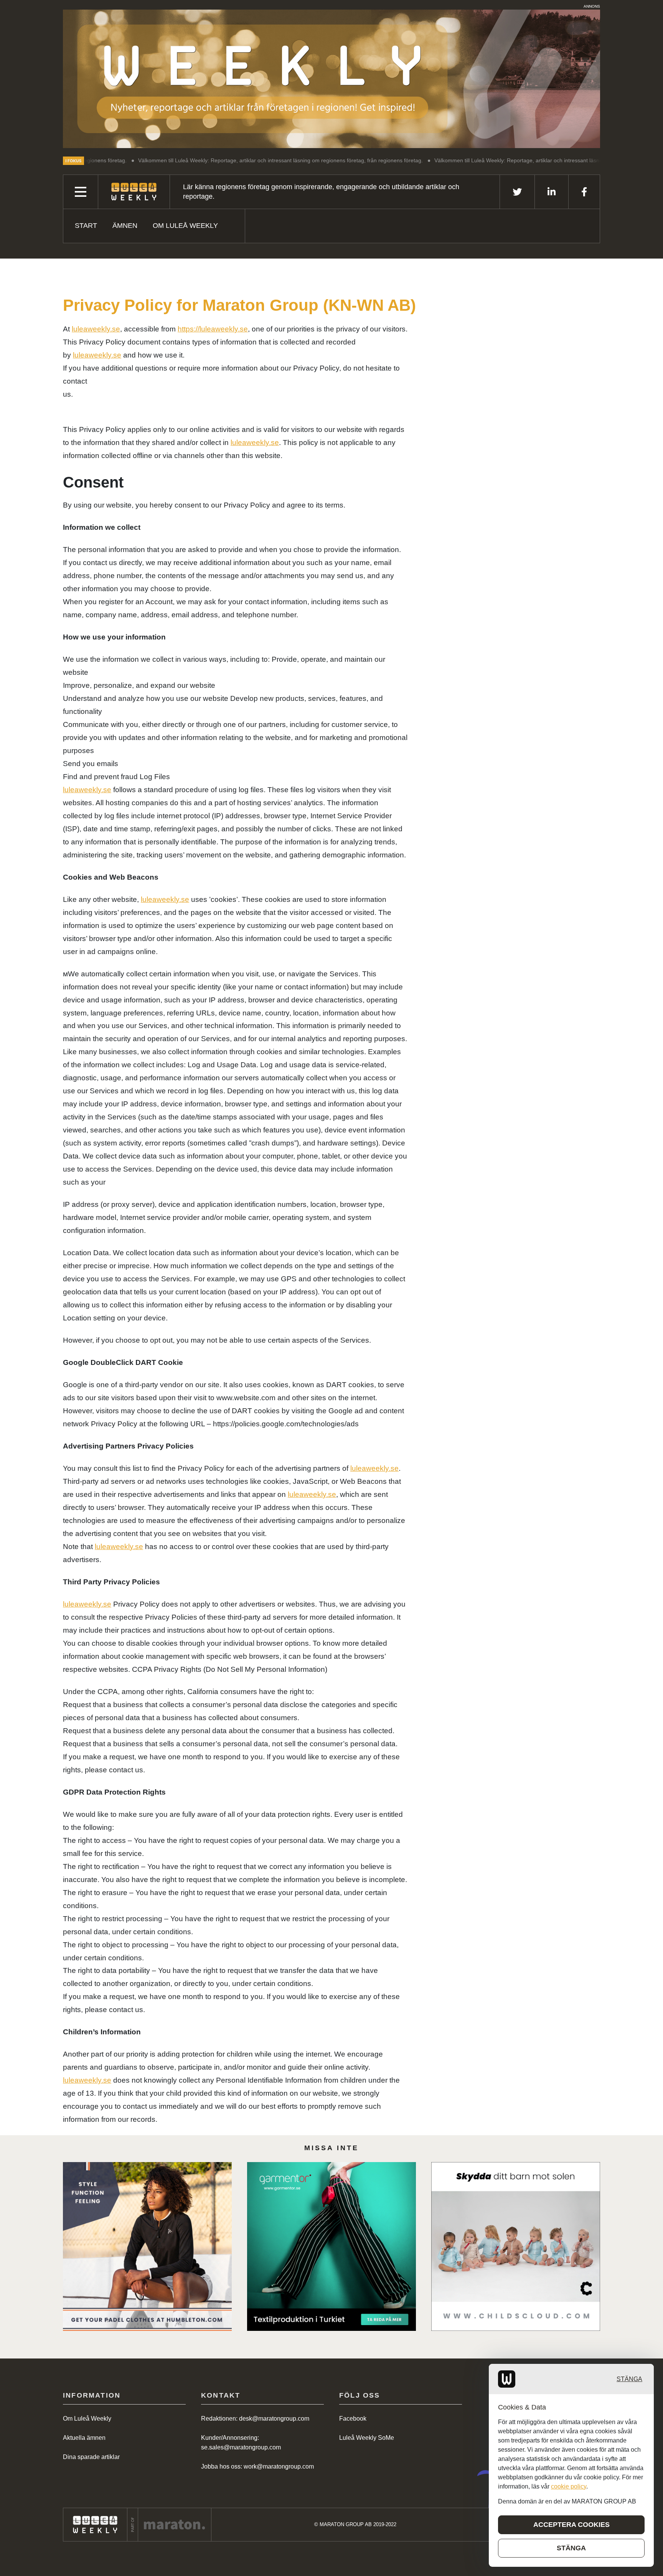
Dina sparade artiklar (91, 2457)
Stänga (629, 2379)
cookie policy (569, 2486)
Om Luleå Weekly (185, 226)
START (86, 226)
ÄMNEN (125, 226)
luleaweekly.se (96, 329)
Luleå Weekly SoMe (367, 2438)
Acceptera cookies (571, 2525)
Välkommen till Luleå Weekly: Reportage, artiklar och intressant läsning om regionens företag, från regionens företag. (199, 160)
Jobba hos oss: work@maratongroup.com (257, 2466)
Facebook (353, 2419)
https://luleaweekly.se (213, 329)
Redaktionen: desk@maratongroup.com (255, 2419)
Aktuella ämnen (84, 2438)
